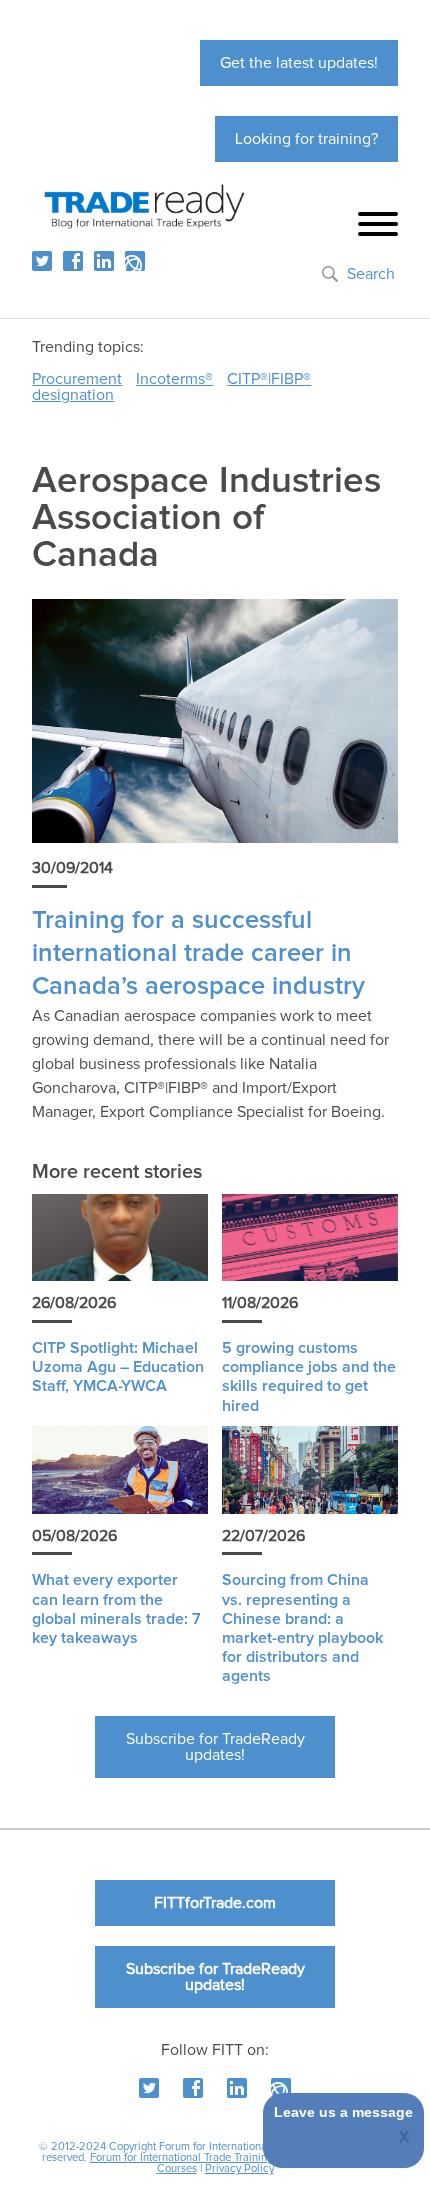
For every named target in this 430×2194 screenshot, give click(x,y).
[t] (42, 261)
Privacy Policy (239, 2168)
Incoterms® (174, 379)
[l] (104, 261)
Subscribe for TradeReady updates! (215, 1747)
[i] (135, 261)
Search (371, 274)
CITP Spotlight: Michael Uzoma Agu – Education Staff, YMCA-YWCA (118, 1367)
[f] (73, 261)
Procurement (77, 379)
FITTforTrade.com (215, 1903)
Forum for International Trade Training (181, 2157)
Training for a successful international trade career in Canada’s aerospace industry (198, 954)
